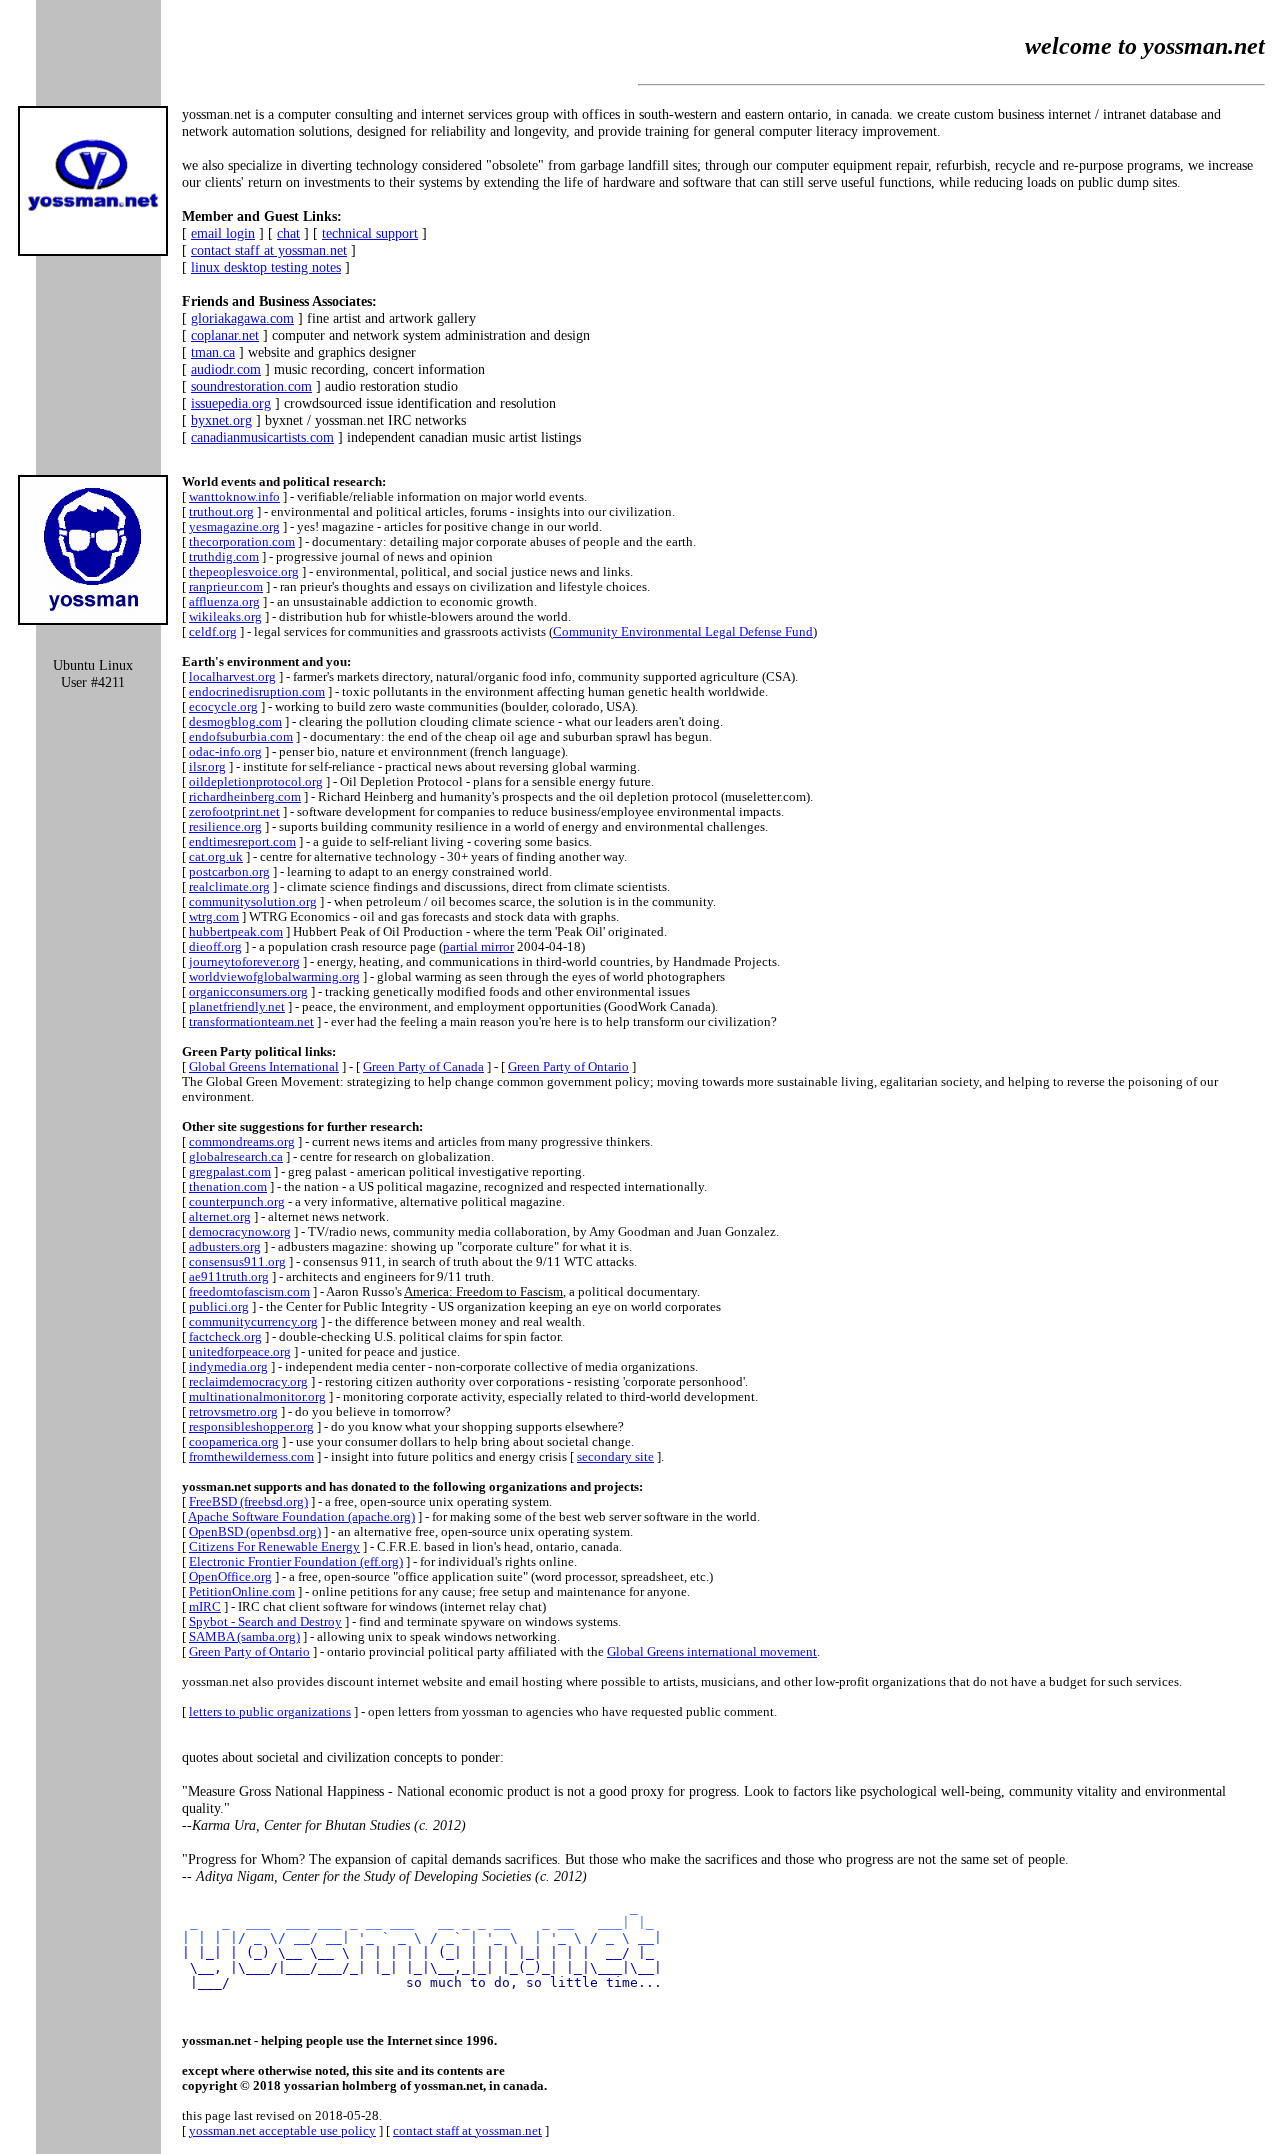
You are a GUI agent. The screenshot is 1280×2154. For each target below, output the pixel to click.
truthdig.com (224, 557)
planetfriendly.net (237, 1007)
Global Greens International (264, 1067)
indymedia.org (228, 1367)
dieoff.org (215, 947)
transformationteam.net (251, 1022)
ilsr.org (207, 767)
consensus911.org (237, 1262)
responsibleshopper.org (251, 1427)
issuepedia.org (231, 403)
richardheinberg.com (245, 797)
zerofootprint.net (234, 812)
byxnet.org (221, 420)
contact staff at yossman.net (269, 250)
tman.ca (213, 352)
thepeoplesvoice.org (244, 572)
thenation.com (228, 1187)
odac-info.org (225, 752)
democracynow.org (240, 1232)
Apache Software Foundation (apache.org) (301, 1517)
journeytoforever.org (244, 962)
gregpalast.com (230, 1172)
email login (223, 233)
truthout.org (221, 512)
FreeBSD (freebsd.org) (248, 1502)
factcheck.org (225, 1337)
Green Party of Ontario (568, 1067)
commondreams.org (242, 1142)
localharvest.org (232, 677)
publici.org (219, 1307)
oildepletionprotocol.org (256, 782)
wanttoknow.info (234, 497)
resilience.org (225, 827)
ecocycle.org (223, 707)
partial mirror (478, 947)
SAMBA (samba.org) (244, 1637)
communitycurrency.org (253, 1322)
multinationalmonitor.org (257, 1397)
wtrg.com (214, 917)
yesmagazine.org (234, 527)
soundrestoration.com (251, 386)
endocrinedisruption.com (257, 692)
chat (288, 233)
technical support (370, 233)
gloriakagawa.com (242, 318)
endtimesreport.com (242, 842)
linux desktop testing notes (266, 267)
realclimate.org (229, 887)
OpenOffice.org (230, 1577)
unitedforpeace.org (240, 1352)
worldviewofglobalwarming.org (274, 977)
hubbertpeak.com (236, 932)
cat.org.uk (216, 857)
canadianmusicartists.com (262, 437)
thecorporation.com (242, 542)
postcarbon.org (229, 872)
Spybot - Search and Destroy (265, 1622)
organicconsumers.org (248, 992)
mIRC (205, 1607)
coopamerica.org (234, 1442)
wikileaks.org (225, 617)
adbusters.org (225, 1247)
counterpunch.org (237, 1202)
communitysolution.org (253, 902)
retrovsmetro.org (233, 1412)
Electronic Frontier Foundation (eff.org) (296, 1562)
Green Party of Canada (423, 1067)
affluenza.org (224, 602)
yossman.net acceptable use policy (282, 2131)
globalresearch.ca (236, 1157)
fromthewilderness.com (251, 1457)
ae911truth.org (229, 1277)
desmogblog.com (235, 722)
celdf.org (213, 632)
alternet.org (220, 1217)
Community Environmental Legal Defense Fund (683, 632)
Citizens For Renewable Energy (274, 1547)
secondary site (615, 1457)
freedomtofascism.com (249, 1292)
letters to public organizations (270, 1712)
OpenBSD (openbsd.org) (255, 1532)
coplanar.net (225, 335)
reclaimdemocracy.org (248, 1382)
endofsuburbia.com (241, 737)
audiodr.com (226, 369)
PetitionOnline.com (242, 1592)
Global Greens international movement (712, 1652)
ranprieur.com (226, 587)
